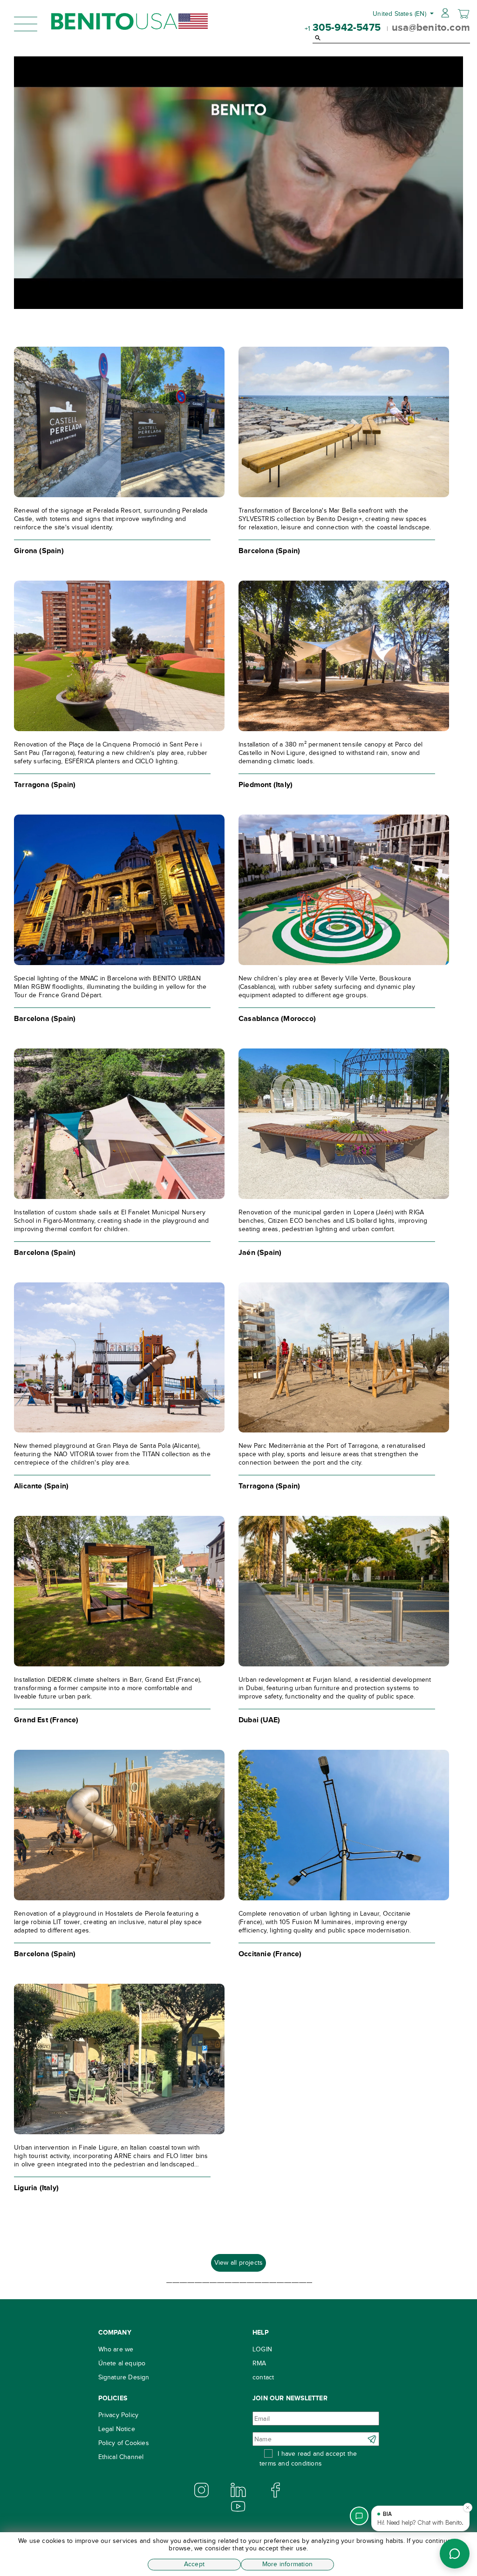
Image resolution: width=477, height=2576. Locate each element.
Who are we (116, 2349)
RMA (259, 2363)
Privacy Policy (119, 2415)
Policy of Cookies (124, 2443)
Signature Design (124, 2377)
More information (287, 2564)
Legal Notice (117, 2429)
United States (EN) (400, 14)
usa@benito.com (431, 27)
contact (263, 2377)
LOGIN (262, 2349)
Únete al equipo (122, 2363)
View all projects (238, 2263)
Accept (194, 2564)
